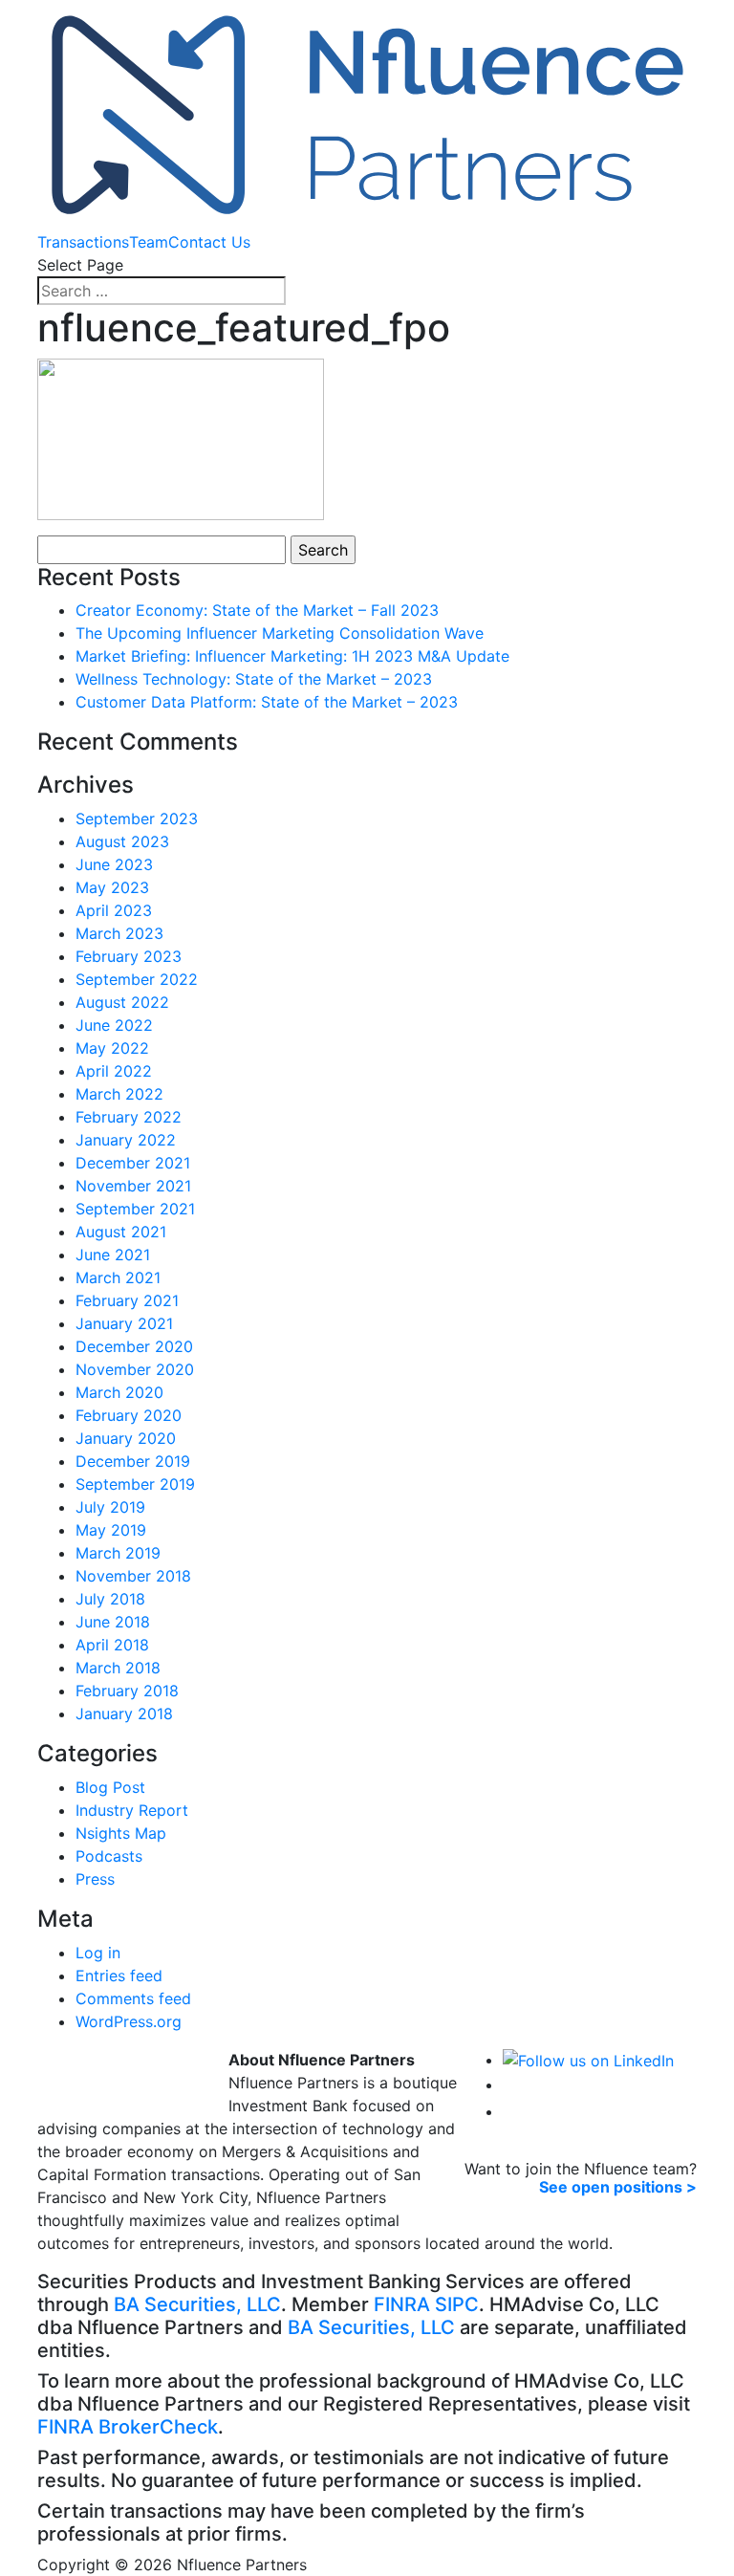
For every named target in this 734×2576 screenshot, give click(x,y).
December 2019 (133, 1461)
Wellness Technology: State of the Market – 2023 (254, 679)
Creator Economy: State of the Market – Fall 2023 (257, 610)
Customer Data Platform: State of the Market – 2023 (267, 702)
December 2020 (134, 1346)
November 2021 (133, 1186)
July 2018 (110, 1599)
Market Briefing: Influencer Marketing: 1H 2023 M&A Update (292, 656)
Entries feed (119, 1976)
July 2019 (110, 1507)
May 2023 (112, 887)
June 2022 (114, 1025)
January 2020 (126, 1438)
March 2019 (118, 1553)
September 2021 (135, 1209)
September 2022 (137, 979)
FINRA (402, 2304)
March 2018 (118, 1668)
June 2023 (114, 864)
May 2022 (112, 1048)
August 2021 (121, 1232)
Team (149, 242)
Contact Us (209, 242)
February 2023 (129, 956)
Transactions (83, 242)
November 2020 (135, 1369)
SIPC (457, 2304)
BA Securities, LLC (197, 2304)
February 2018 (127, 1691)
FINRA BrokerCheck (128, 2427)
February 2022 (129, 1117)
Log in (98, 1953)
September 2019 (135, 1484)
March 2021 (118, 1277)
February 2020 (129, 1415)
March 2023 (119, 933)
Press (95, 1879)
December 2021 (133, 1163)
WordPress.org (129, 2021)
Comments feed (133, 1998)
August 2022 (122, 1002)
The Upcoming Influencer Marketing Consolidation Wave (280, 633)
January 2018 (124, 1714)
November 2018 (133, 1576)
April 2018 (112, 1645)
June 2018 (113, 1622)
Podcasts (109, 1856)
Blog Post (110, 1787)
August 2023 (122, 841)
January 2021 (124, 1323)
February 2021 (127, 1300)
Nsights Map (121, 1833)
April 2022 (114, 1071)
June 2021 (113, 1255)
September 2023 (137, 819)
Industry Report (132, 1810)
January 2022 (126, 1140)
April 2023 (114, 910)
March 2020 (119, 1392)
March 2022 (119, 1094)
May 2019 (111, 1530)
